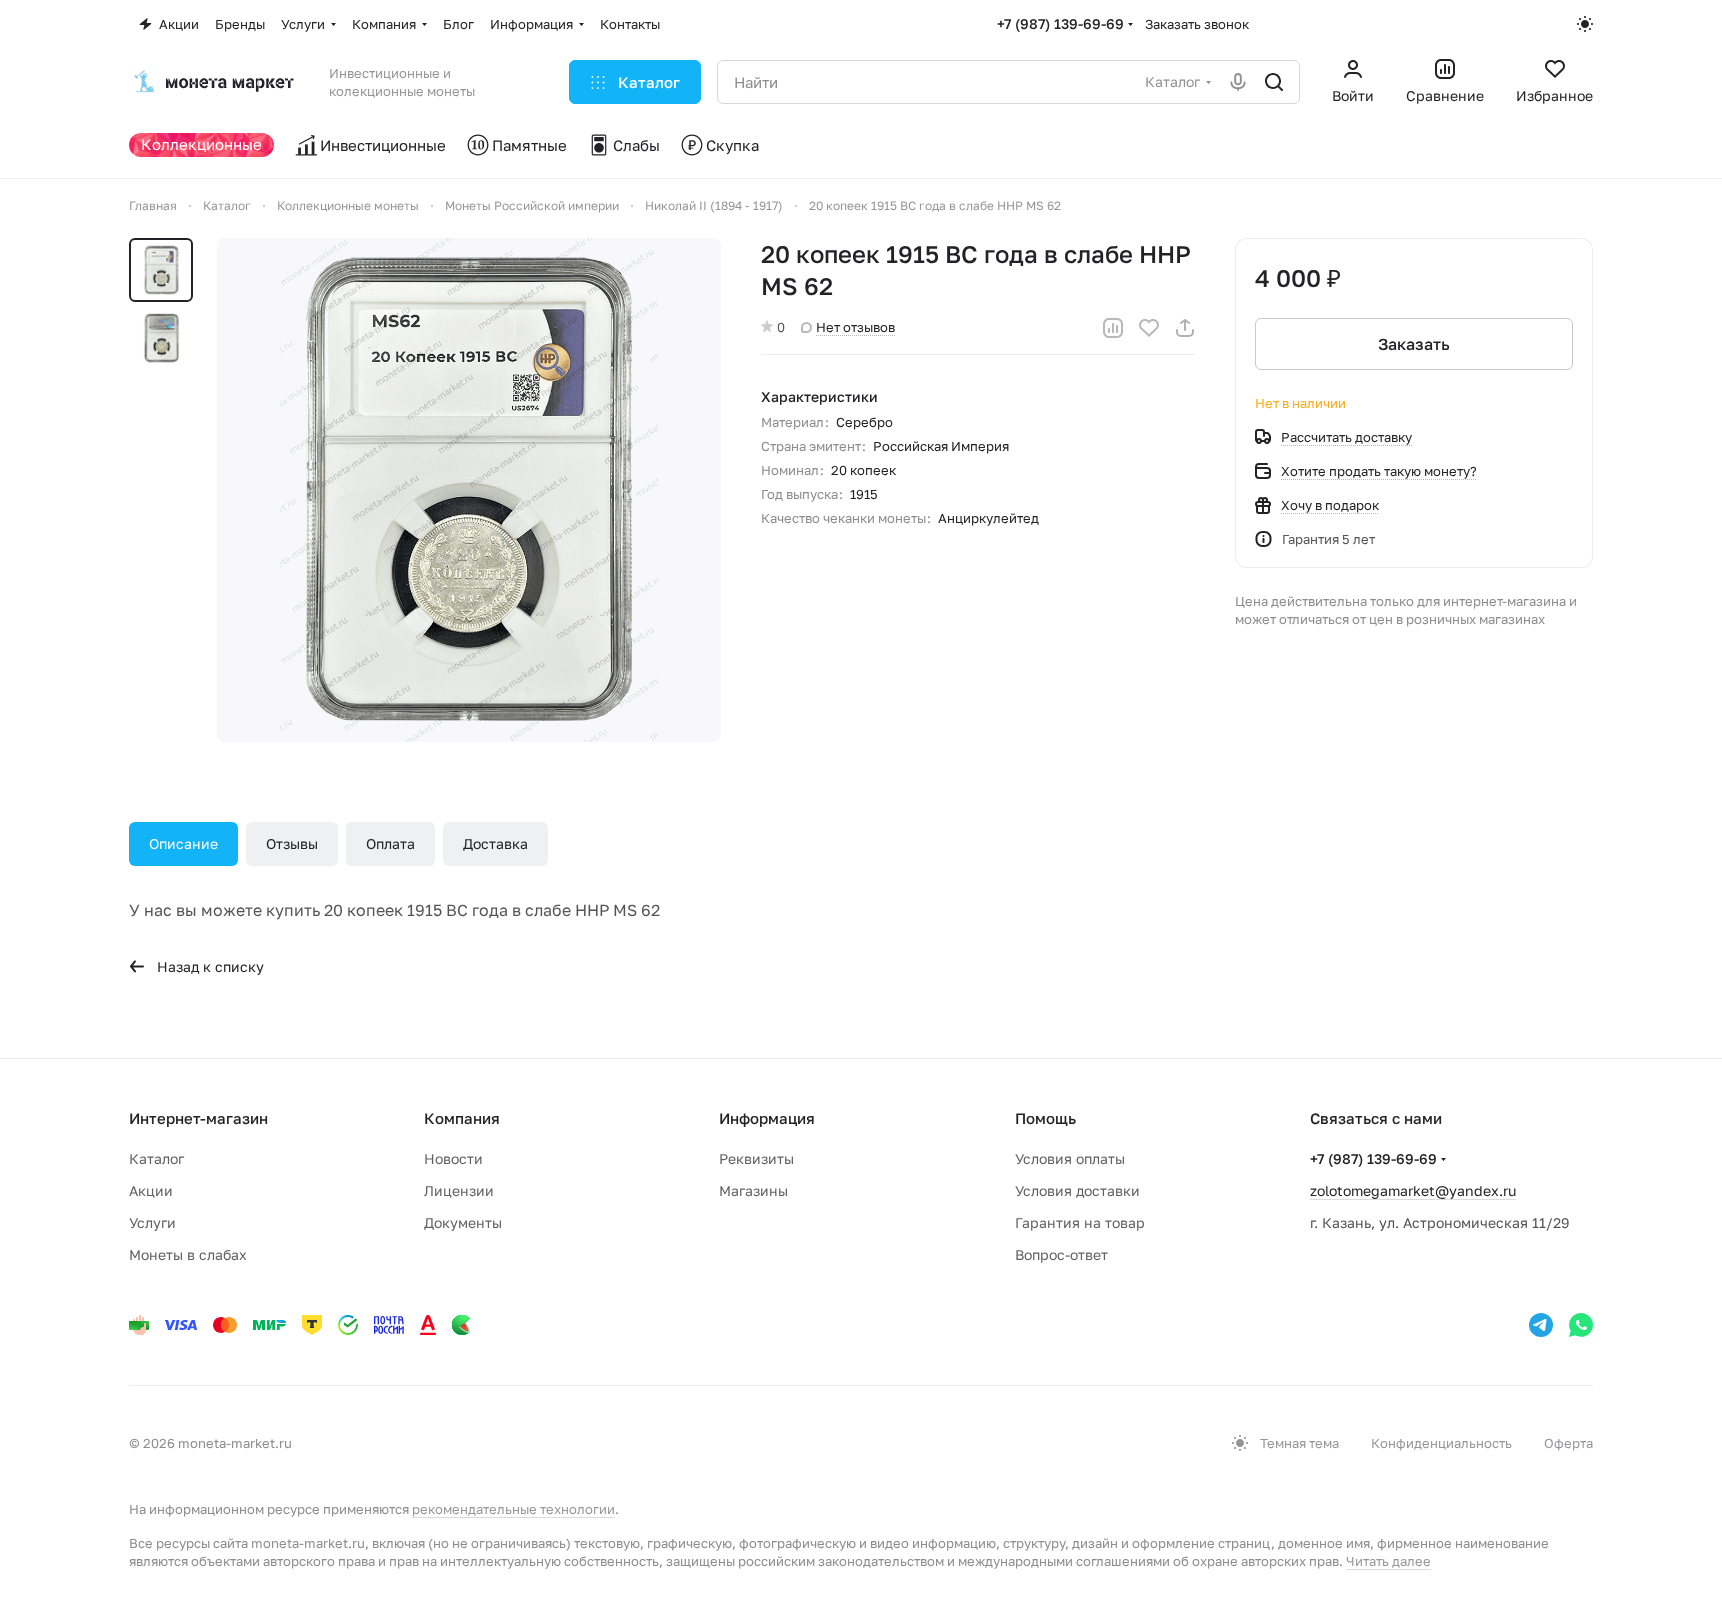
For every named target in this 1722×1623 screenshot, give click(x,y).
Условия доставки (1077, 1190)
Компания (462, 1118)
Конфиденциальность (1441, 1443)
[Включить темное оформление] (1585, 24)
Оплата (390, 843)
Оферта (1568, 1443)
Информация (767, 1118)
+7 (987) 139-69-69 (1060, 23)
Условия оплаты (1070, 1158)
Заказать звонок (1197, 24)
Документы (463, 1222)
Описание (183, 843)
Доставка (495, 843)
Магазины (753, 1190)
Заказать (1414, 344)
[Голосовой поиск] (1238, 82)
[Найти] (1274, 82)
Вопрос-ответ (1061, 1254)
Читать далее (1388, 1561)
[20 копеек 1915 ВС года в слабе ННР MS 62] (469, 490)
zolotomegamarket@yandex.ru (1413, 1190)
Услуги (152, 1222)
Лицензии (459, 1190)
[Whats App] (1581, 1325)
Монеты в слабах (188, 1254)
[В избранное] (1149, 328)
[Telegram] (1541, 1325)
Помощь (1045, 1118)
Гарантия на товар (1080, 1222)
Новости (453, 1158)
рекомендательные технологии (513, 1509)
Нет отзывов (855, 327)
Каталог (156, 1158)
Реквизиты (756, 1158)
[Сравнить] (1113, 328)
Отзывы (292, 843)
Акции (151, 1190)
